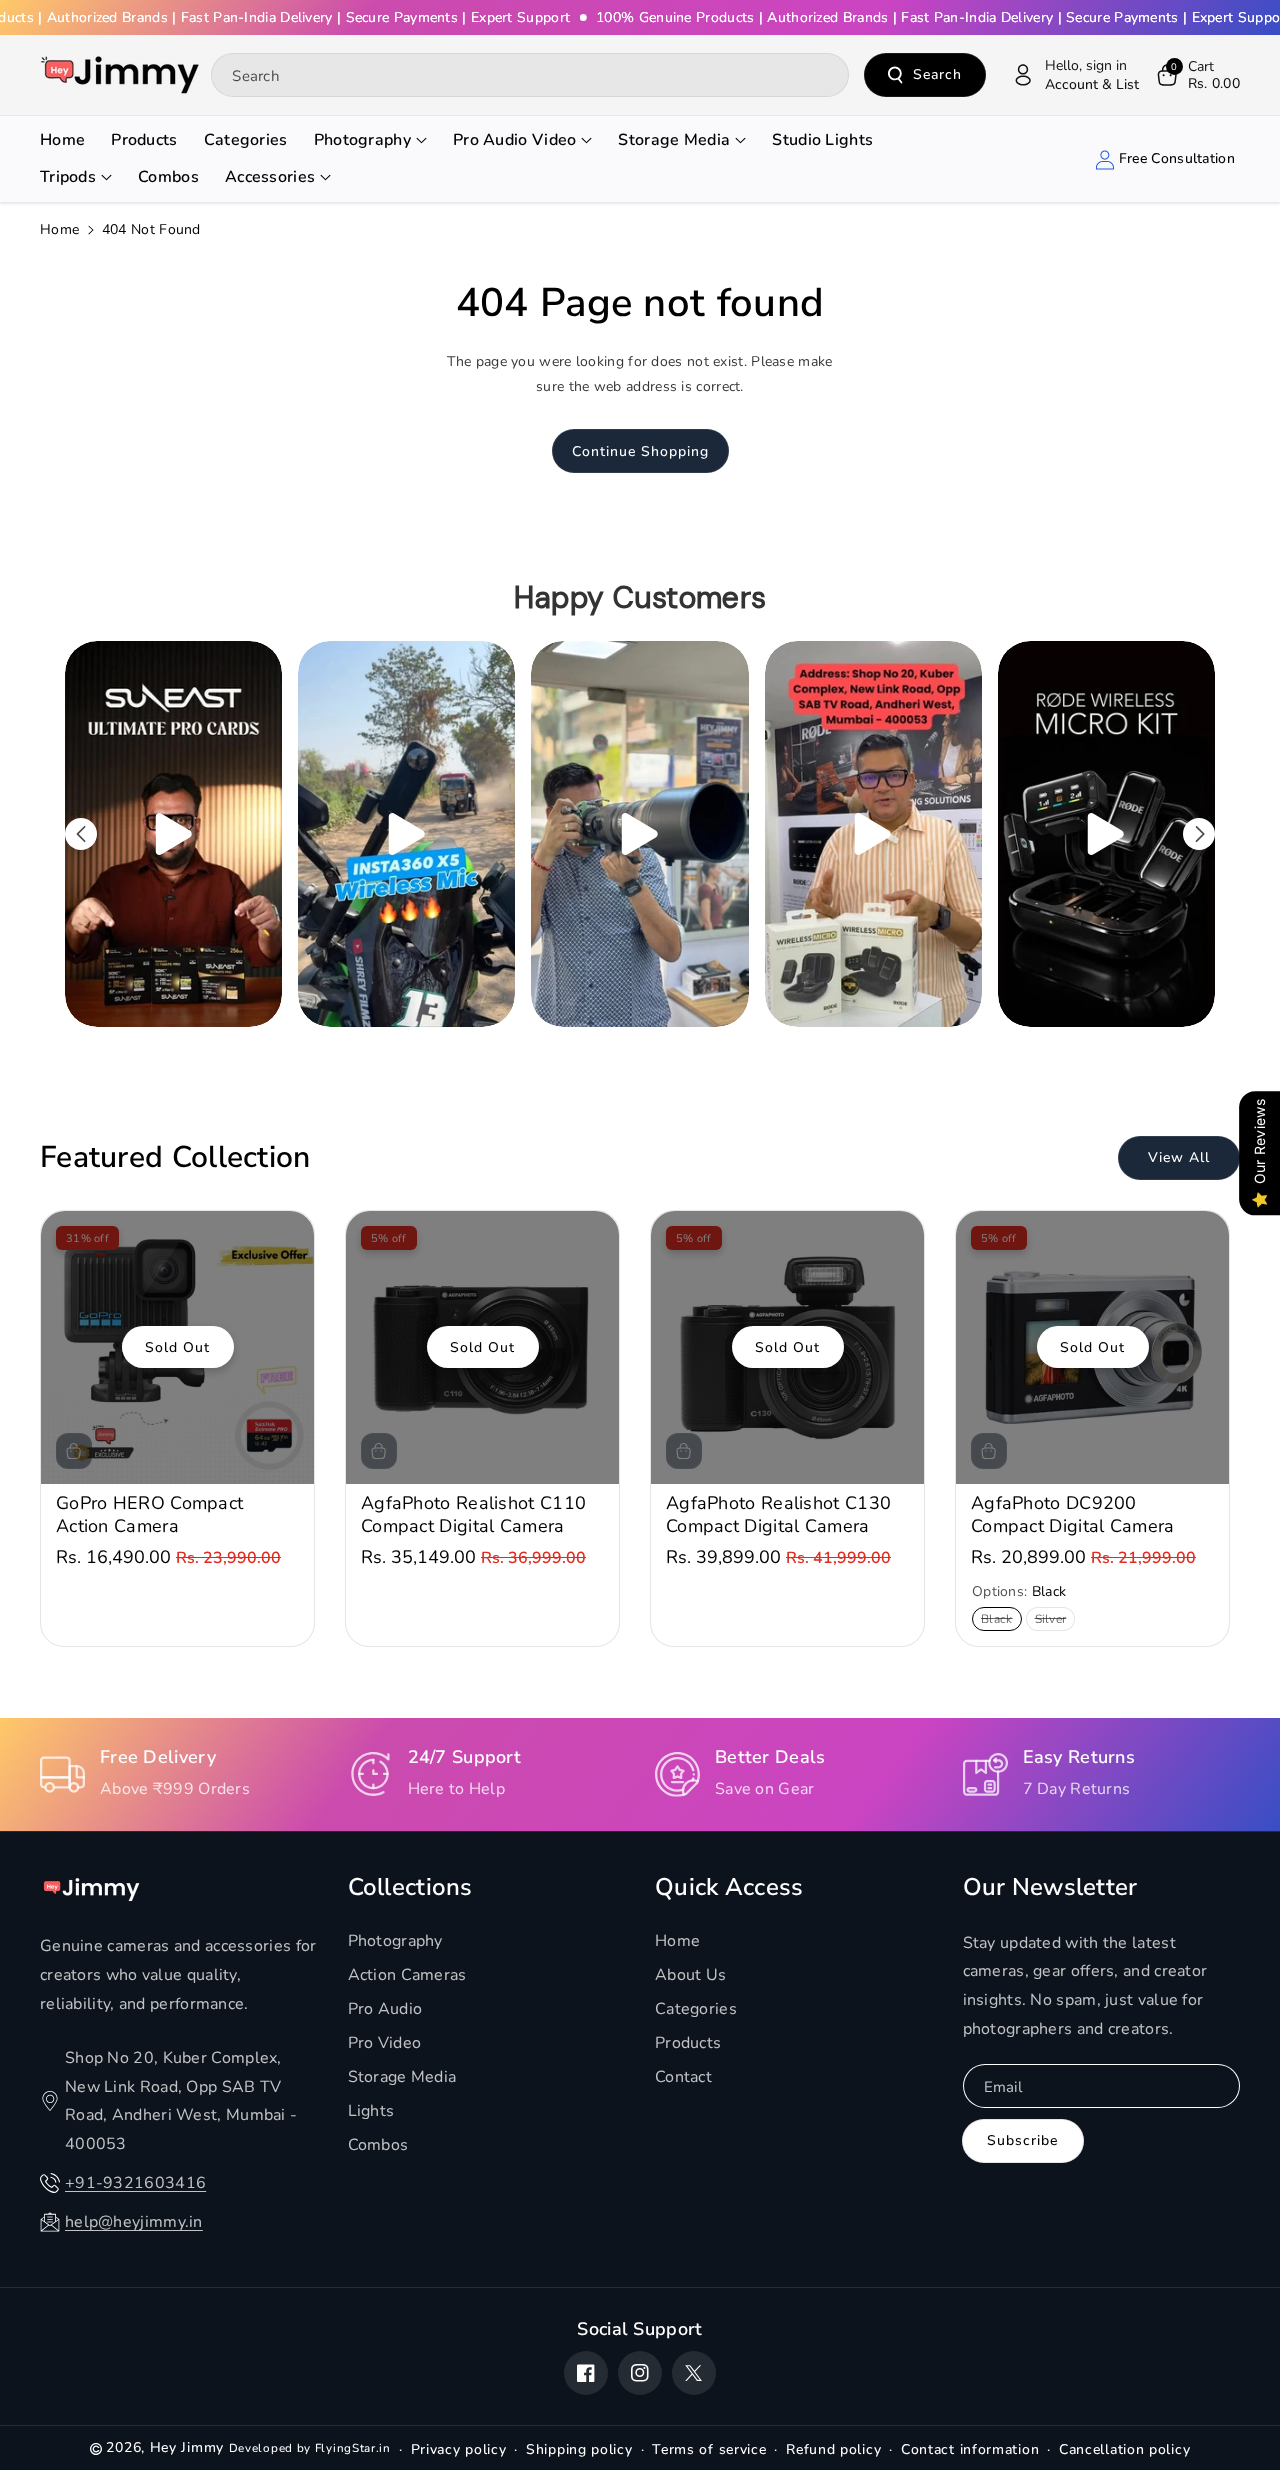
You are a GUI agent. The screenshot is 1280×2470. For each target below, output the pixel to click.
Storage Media (674, 140)
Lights (371, 2111)
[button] (1197, 75)
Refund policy (833, 2449)
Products (688, 2043)
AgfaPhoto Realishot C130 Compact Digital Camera (778, 1515)
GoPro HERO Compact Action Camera (149, 1515)
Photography (362, 140)
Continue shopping (640, 451)
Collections (410, 1887)
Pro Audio (385, 2009)
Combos (378, 2145)
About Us (690, 1975)
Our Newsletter (1050, 1887)
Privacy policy (459, 2449)
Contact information (970, 2449)
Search (937, 74)
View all (1179, 1158)
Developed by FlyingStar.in (310, 2448)
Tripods (68, 177)
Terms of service (709, 2449)
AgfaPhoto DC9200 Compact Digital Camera (1073, 1515)
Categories (696, 2009)
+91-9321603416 (135, 2183)
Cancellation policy (1124, 2449)
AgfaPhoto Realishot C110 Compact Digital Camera (473, 1515)
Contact (683, 2077)
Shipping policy (579, 2449)
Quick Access (729, 1887)
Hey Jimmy (187, 2447)
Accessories (270, 177)
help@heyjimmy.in (134, 2222)
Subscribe (1022, 2140)
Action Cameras (407, 1975)
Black (1000, 1620)
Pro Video (385, 2043)
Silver (1054, 1620)
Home (59, 229)
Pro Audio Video (515, 140)
